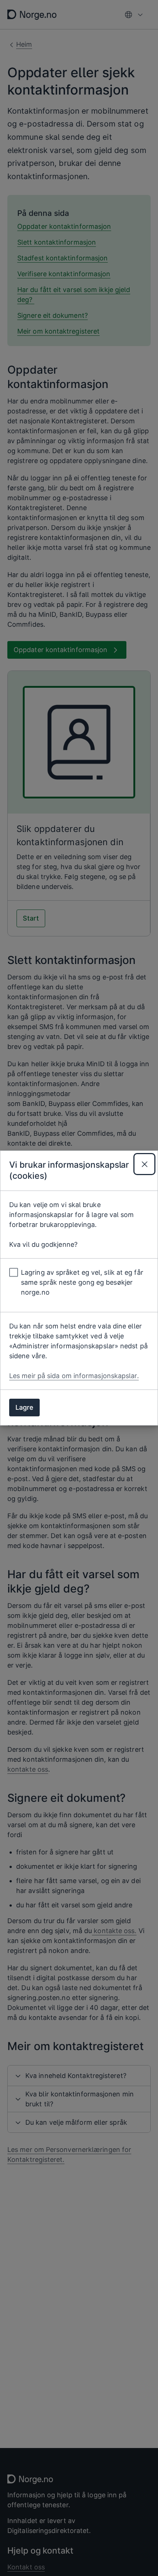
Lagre (24, 1407)
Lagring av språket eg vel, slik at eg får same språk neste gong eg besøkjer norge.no (82, 1282)
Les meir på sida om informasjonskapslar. (74, 1376)
